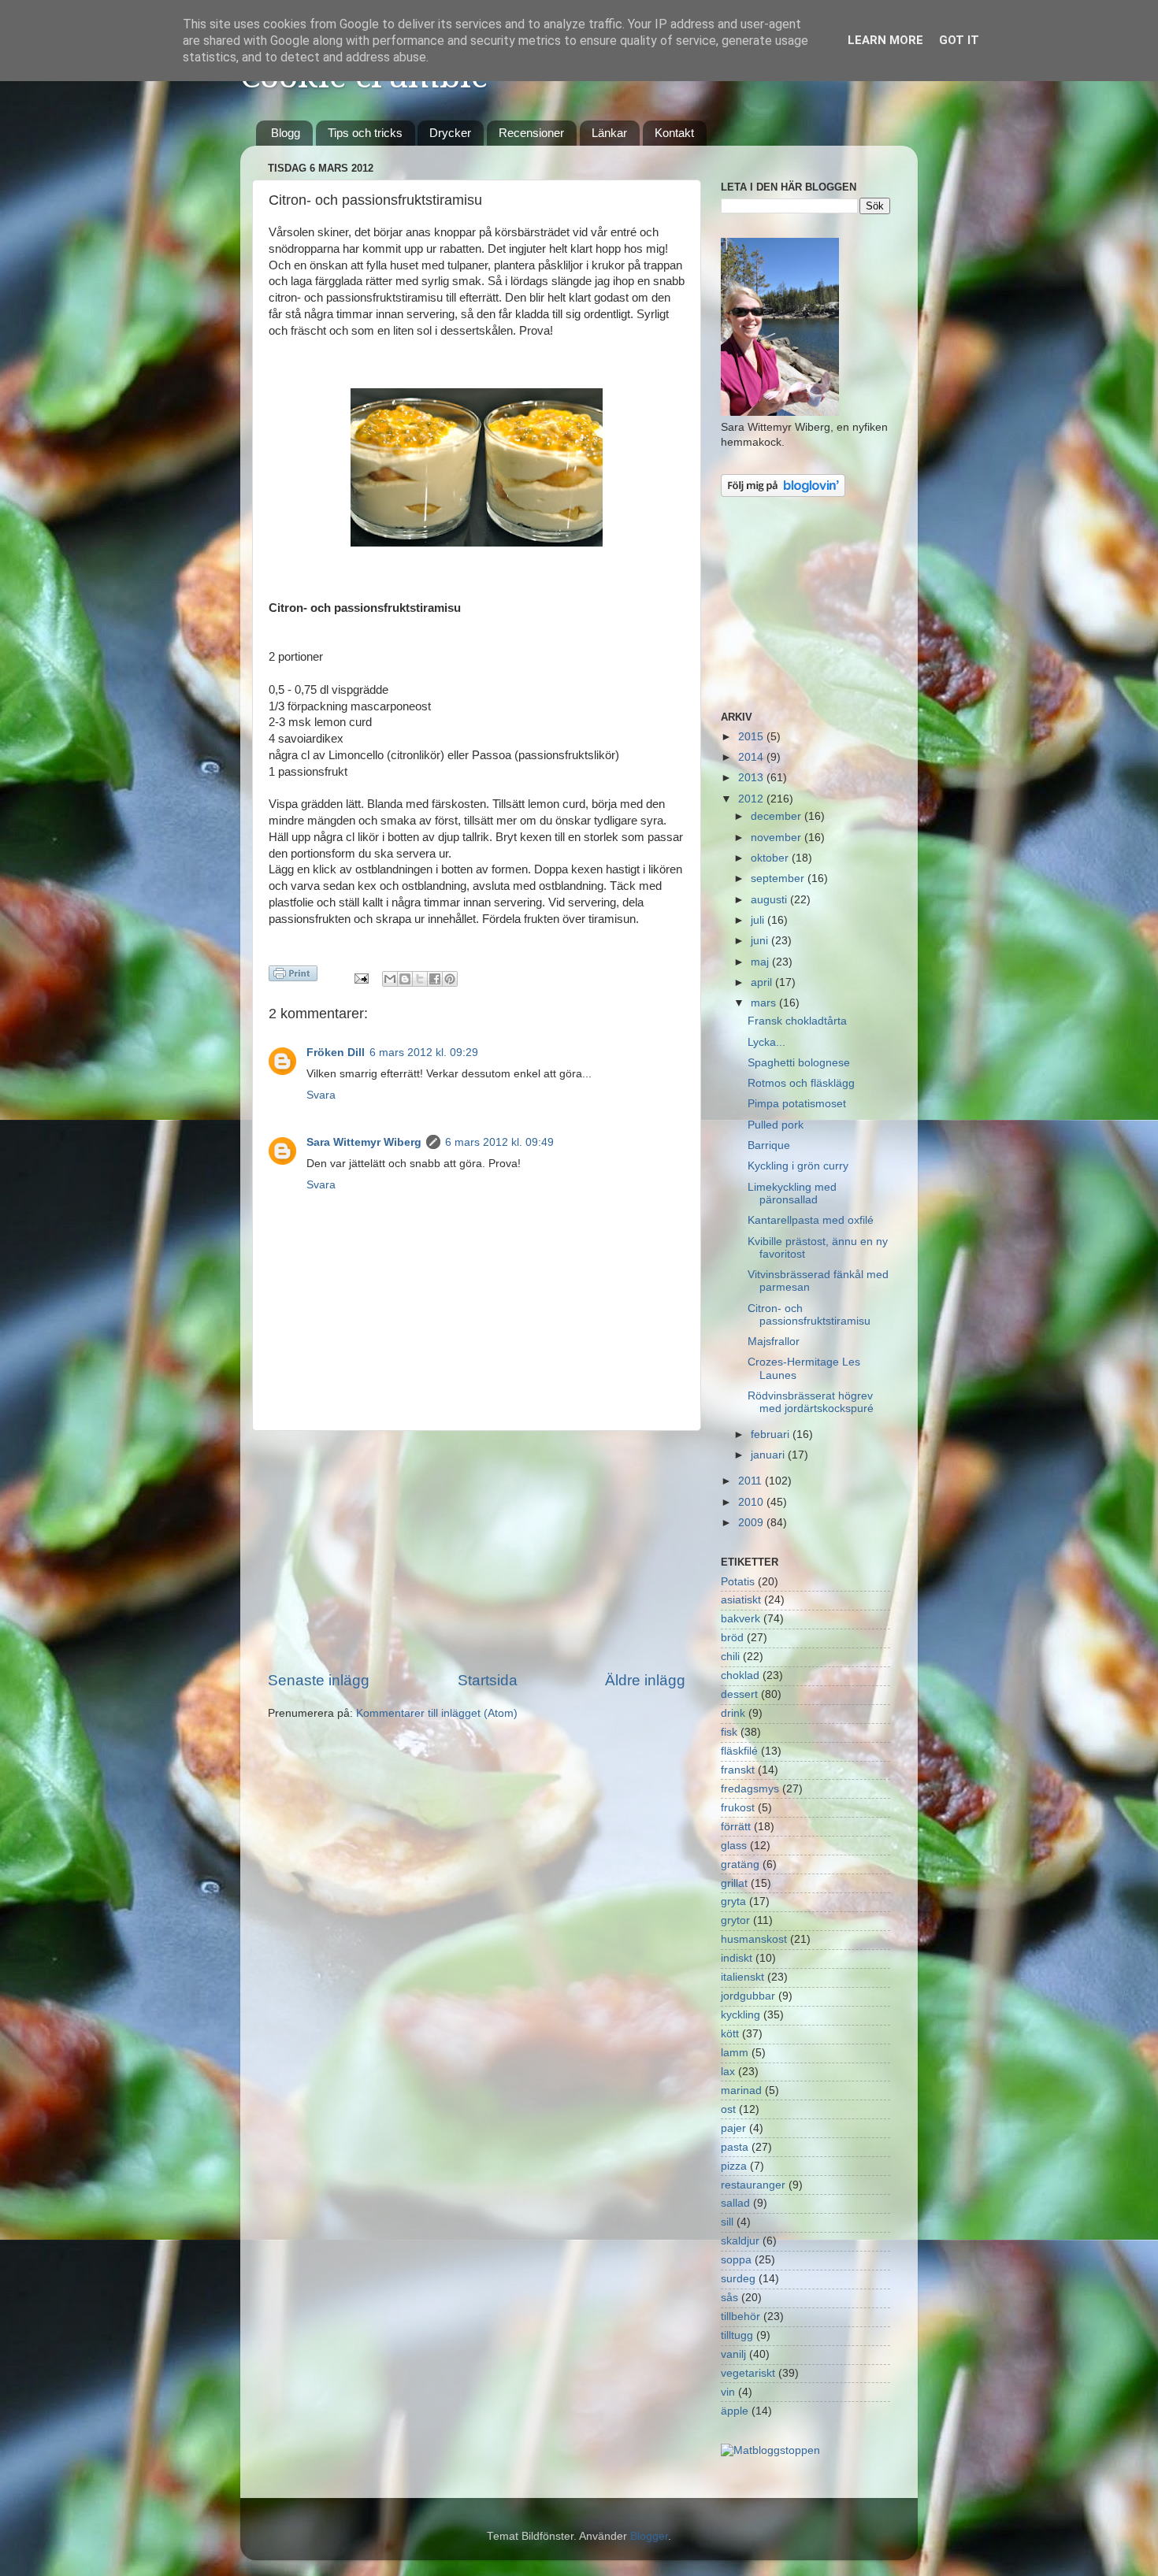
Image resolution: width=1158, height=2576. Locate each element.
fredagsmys (750, 1789)
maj (761, 962)
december (778, 816)
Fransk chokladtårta (797, 1021)
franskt (738, 1770)
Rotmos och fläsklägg (801, 1083)
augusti (770, 900)
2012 (752, 799)
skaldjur (740, 2241)
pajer (733, 2128)
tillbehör (740, 2317)
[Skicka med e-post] (390, 979)
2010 (752, 1502)
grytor (735, 1920)
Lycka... (766, 1042)
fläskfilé (739, 1751)
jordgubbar (748, 1996)
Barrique (769, 1145)
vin (728, 2392)
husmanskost (754, 1939)
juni (761, 941)
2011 (752, 1481)
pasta (735, 2147)
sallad (735, 2203)
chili (730, 1657)
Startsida (488, 1680)
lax (728, 2072)
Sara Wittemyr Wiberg (364, 1142)
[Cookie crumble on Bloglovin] (783, 493)
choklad (740, 1675)
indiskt (737, 1958)
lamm (735, 2053)
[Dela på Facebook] (435, 979)
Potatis (738, 1582)
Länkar (609, 133)
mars (765, 1003)
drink (733, 1713)
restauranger (753, 2185)
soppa (736, 2260)
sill (727, 2222)
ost (728, 2109)
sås (729, 2298)
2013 (752, 778)
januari (769, 1455)
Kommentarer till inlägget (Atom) (437, 1713)
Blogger (649, 2536)
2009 (752, 1523)
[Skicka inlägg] (361, 978)
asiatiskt (741, 1600)
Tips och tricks (365, 133)
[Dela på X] (420, 979)
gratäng (740, 1864)
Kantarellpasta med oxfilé (811, 1220)
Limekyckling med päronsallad (792, 1193)
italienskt (742, 1977)
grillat (734, 1883)
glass (734, 1846)
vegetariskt (748, 2373)
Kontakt (674, 133)
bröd (732, 1638)
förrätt (736, 1827)
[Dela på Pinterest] (450, 979)
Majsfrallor (774, 1342)
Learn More (885, 40)
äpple (735, 2411)
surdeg (738, 2279)
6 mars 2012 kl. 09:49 (499, 1142)
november (778, 838)
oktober (771, 858)
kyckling (740, 2015)
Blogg (286, 133)
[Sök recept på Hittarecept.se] (770, 2450)
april (763, 982)
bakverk (740, 1619)
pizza (734, 2166)
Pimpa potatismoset (797, 1104)
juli (759, 920)
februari (772, 1434)
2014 (752, 757)
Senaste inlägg (319, 1680)
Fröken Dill (336, 1053)
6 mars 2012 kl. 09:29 (424, 1053)
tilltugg (737, 2335)
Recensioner (531, 133)
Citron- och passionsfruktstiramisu (809, 1315)
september (779, 878)
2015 (752, 737)
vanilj (733, 2354)
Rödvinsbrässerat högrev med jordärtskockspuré (811, 1402)
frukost (738, 1808)
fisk (729, 1732)
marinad (741, 2090)
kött (730, 2034)
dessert (739, 1694)
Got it (959, 40)
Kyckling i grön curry (798, 1166)
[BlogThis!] (405, 979)
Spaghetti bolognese (799, 1063)
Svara (321, 1095)
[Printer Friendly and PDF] (293, 976)
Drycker (450, 133)
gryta (733, 1901)
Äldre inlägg (645, 1680)
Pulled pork (776, 1125)
